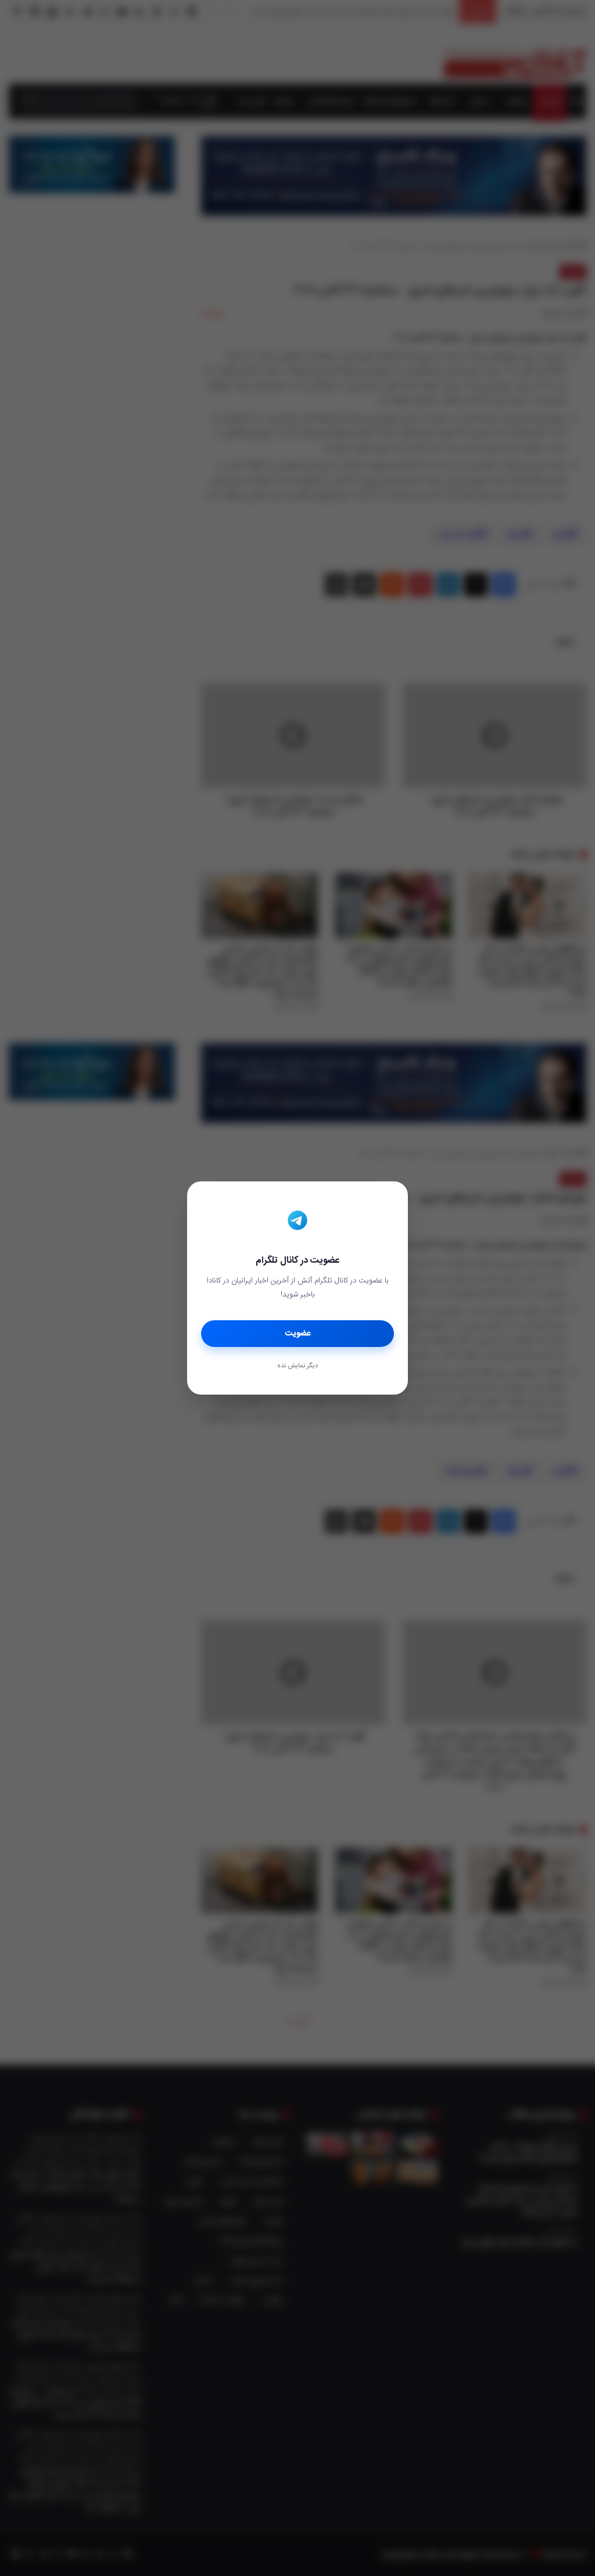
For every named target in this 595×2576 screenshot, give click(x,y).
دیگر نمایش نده (297, 1366)
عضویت (298, 1334)
